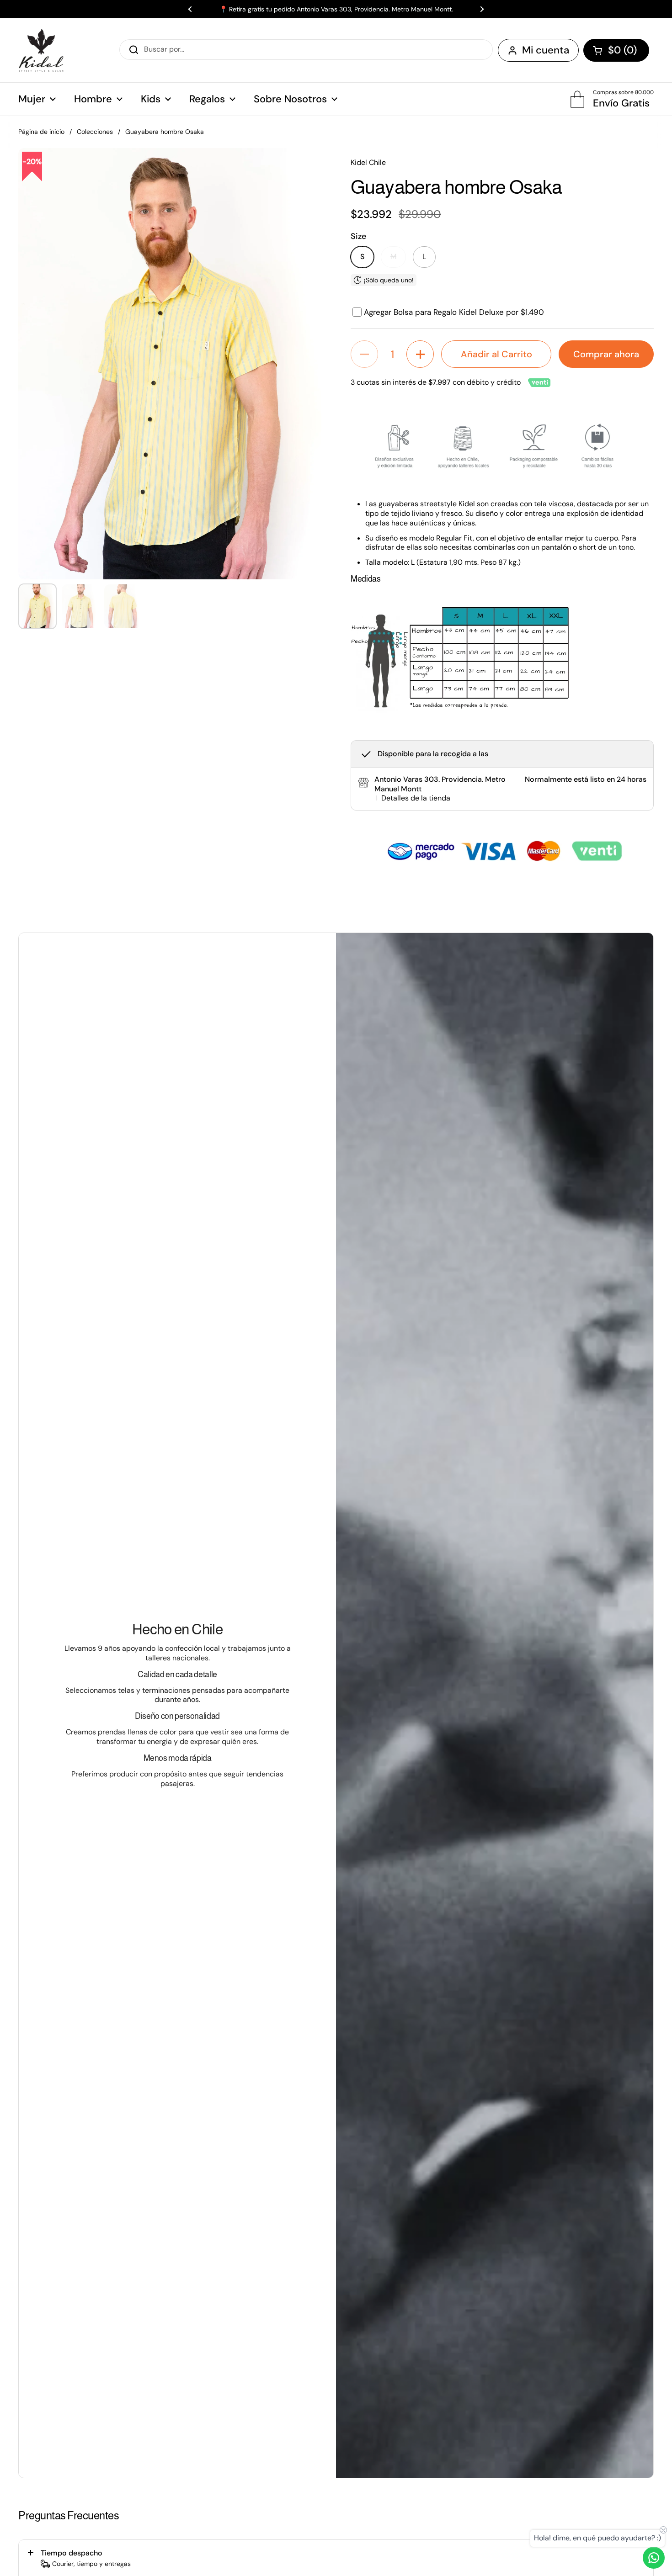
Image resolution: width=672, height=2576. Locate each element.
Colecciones (95, 132)
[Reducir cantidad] (364, 354)
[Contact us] (654, 2558)
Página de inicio (41, 132)
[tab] (412, 798)
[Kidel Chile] (41, 50)
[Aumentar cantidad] (420, 354)
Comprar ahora (606, 354)
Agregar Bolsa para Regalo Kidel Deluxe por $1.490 (454, 312)
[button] (616, 50)
